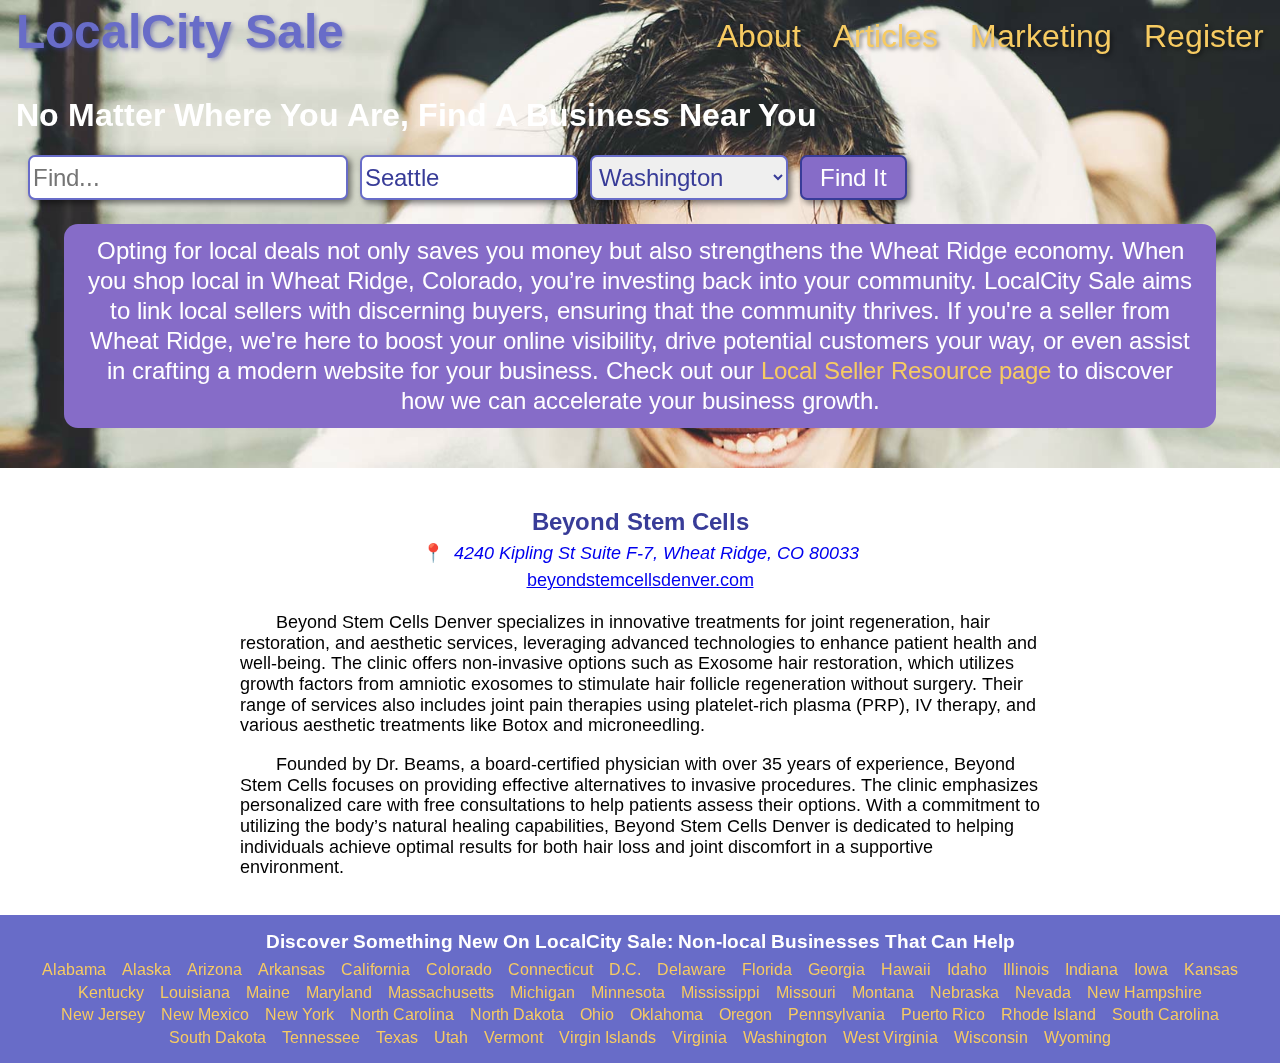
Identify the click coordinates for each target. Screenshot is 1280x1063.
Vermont (513, 1037)
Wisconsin (991, 1037)
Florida (767, 969)
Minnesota (628, 992)
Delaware (691, 969)
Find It (853, 177)
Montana (883, 992)
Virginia (699, 1037)
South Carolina (1165, 1014)
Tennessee (321, 1037)
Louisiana (195, 992)
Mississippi (720, 992)
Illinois (1026, 969)
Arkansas (291, 969)
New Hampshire (1144, 992)
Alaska (146, 969)
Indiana (1091, 969)
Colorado (459, 969)
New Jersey (103, 1014)
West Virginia (890, 1037)
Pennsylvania (836, 1014)
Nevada (1043, 992)
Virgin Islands (607, 1037)
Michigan (542, 992)
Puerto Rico (943, 1014)
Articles (885, 36)
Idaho (967, 969)
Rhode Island (1048, 1014)
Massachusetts (441, 992)
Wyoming (1077, 1037)
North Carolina (402, 1014)
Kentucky (111, 992)
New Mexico (205, 1014)
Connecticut (550, 969)
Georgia (836, 969)
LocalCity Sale (180, 31)
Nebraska (964, 992)
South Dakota (217, 1037)
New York (299, 1014)
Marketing (1041, 36)
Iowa (1151, 969)
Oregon (745, 1014)
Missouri (806, 992)
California (375, 969)
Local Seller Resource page (906, 370)
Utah (451, 1037)
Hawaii (906, 969)
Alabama (74, 969)
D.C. (625, 969)
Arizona (214, 969)
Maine (268, 992)
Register (1204, 36)
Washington (785, 1037)
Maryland (339, 992)
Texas (397, 1037)
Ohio (597, 1014)
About (759, 36)
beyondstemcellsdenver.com (640, 580)
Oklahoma (666, 1014)
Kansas (1211, 969)
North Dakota (517, 1014)
